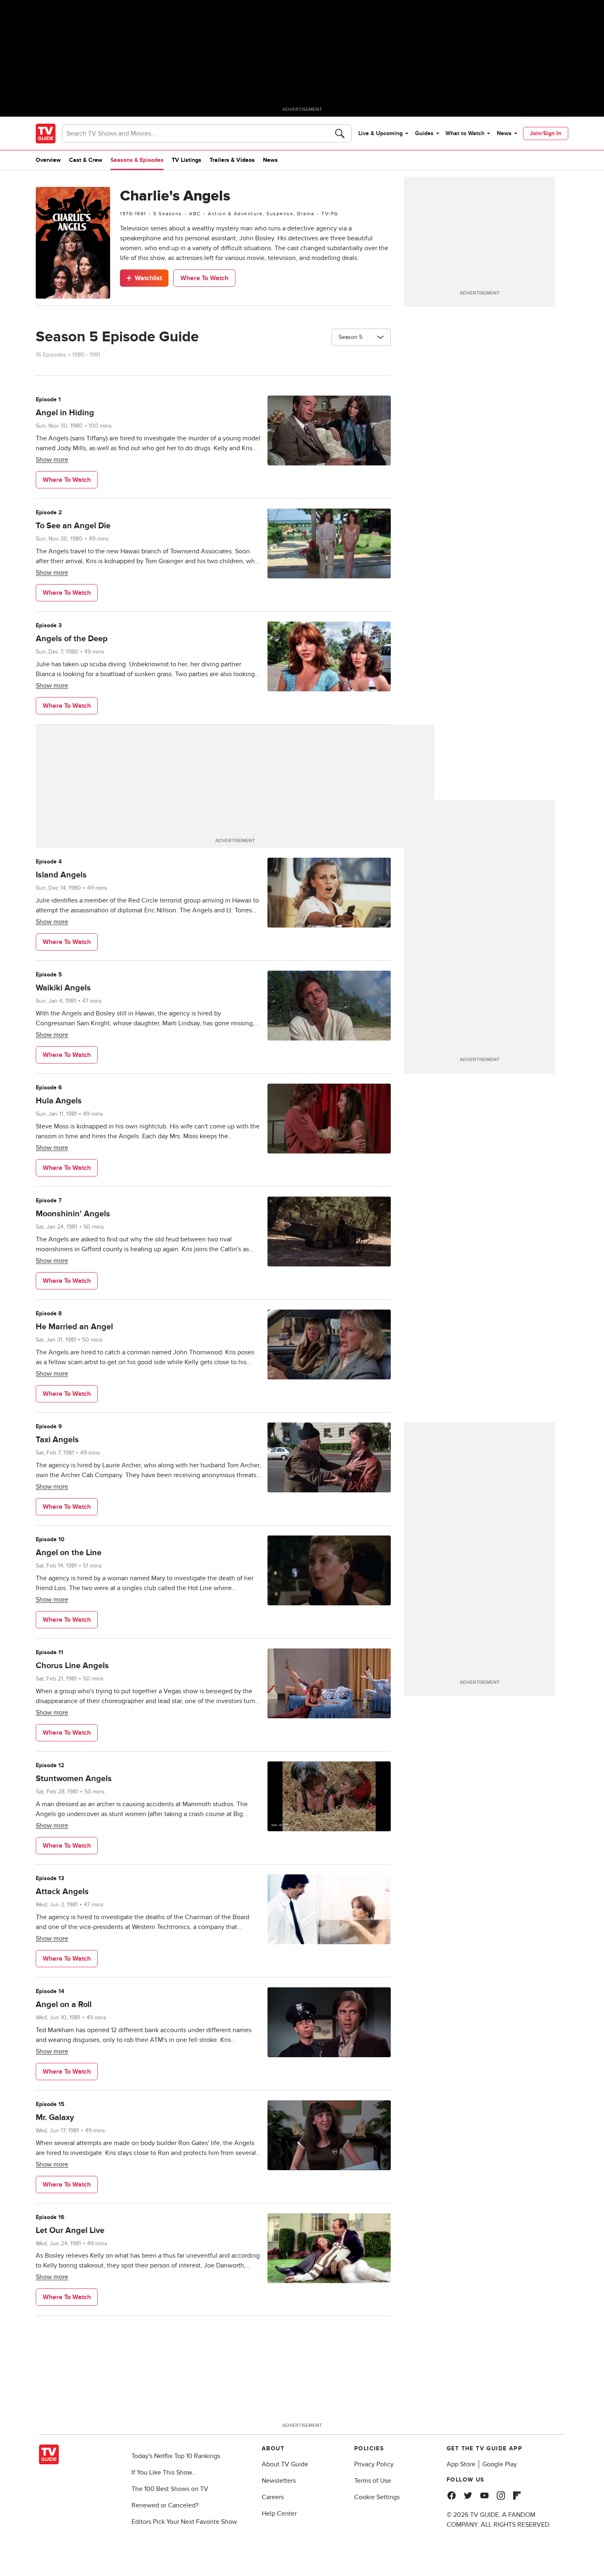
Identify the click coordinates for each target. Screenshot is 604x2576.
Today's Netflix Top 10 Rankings (176, 2456)
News (504, 133)
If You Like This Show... (164, 2472)
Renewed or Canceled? (165, 2505)
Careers (273, 2497)
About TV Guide (285, 2464)
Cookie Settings (377, 2497)
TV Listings (187, 160)
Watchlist (148, 278)
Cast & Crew (86, 160)
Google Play (500, 2464)
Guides (424, 133)
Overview (48, 160)
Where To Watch (204, 278)
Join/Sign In (546, 133)
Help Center (279, 2514)
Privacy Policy (374, 2464)
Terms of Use (373, 2481)
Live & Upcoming (380, 133)
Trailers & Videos (232, 160)
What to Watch (465, 133)
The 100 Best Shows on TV (170, 2489)
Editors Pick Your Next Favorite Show (184, 2522)
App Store (461, 2464)
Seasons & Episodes (137, 160)
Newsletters (279, 2481)
